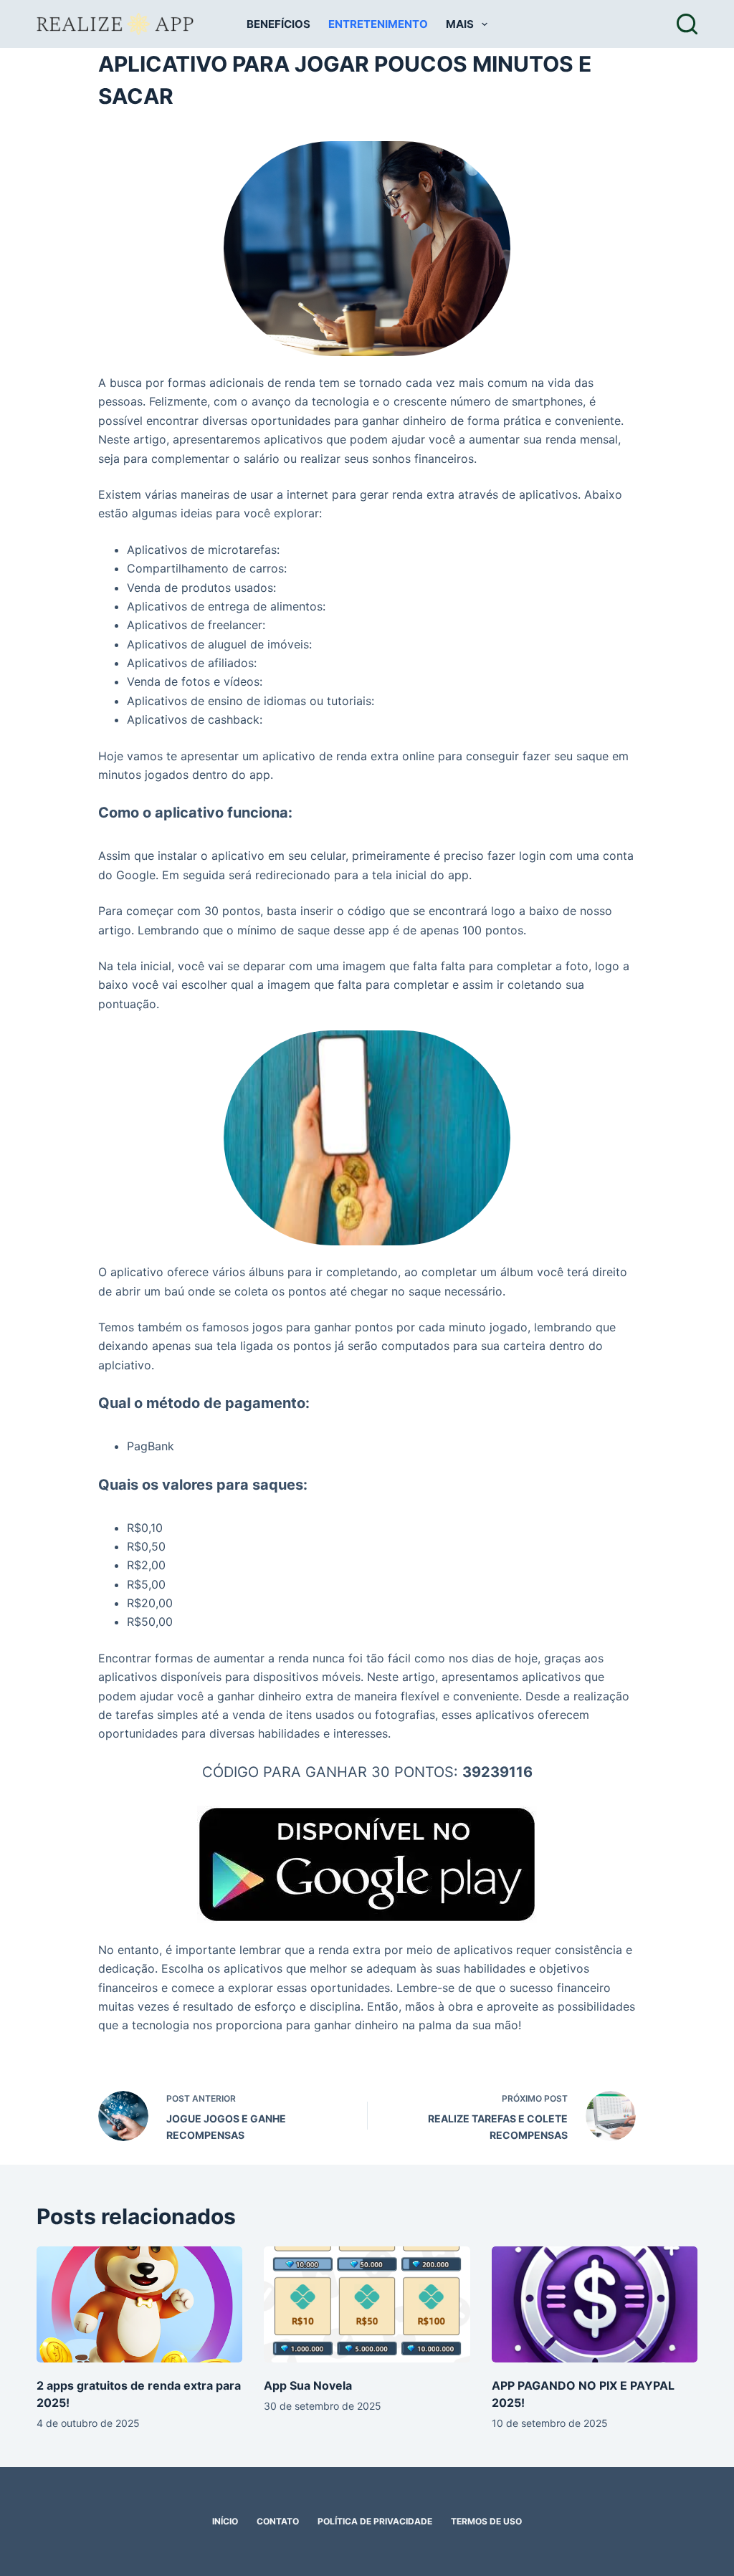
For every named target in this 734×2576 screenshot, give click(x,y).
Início (225, 2522)
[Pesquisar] (687, 24)
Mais (460, 24)
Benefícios (278, 24)
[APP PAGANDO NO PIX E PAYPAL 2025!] (595, 2304)
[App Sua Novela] (367, 2304)
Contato (278, 2522)
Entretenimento (378, 24)
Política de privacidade (375, 2522)
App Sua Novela (308, 2385)
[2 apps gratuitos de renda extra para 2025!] (139, 2304)
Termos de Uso (486, 2522)
